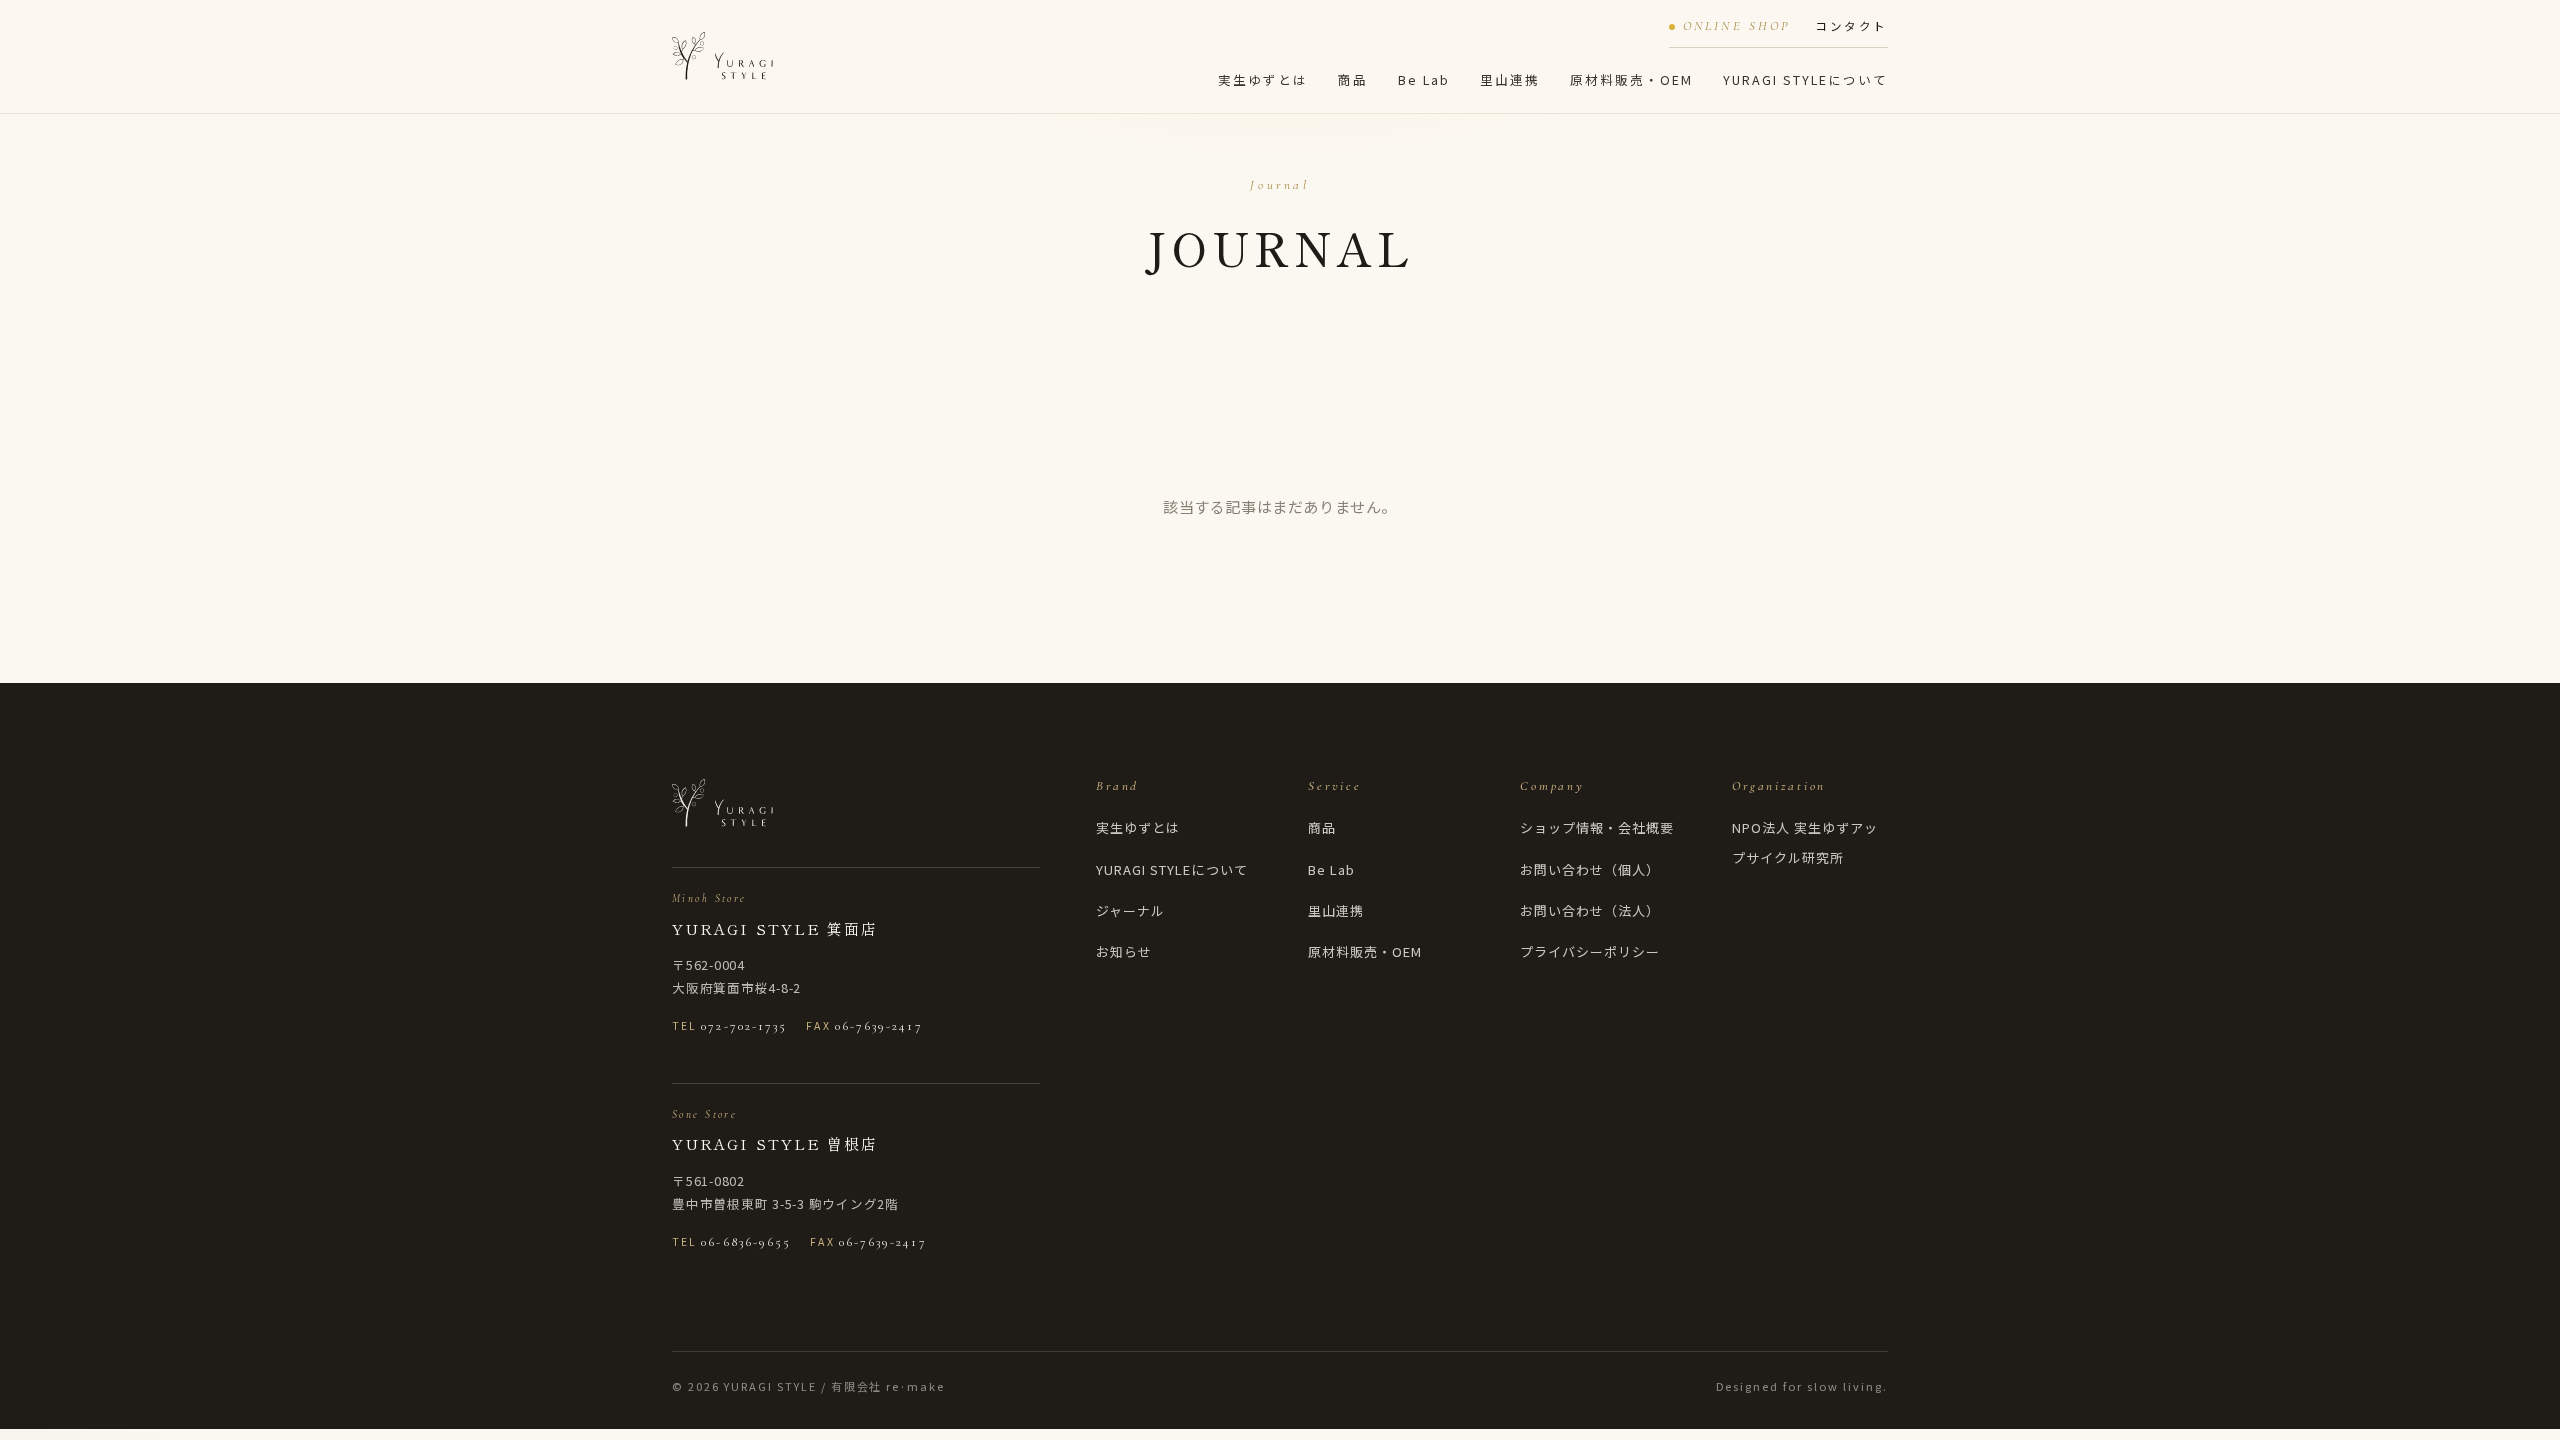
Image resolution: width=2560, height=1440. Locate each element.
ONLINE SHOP (1737, 26)
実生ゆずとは (1263, 79)
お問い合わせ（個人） (1590, 869)
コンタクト (1851, 26)
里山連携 (1510, 79)
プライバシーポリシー (1590, 951)
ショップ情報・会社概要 (1597, 827)
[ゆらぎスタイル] (722, 56)
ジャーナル (1130, 910)
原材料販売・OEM (1631, 79)
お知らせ (1124, 951)
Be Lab (1424, 79)
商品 (1353, 79)
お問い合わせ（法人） (1590, 910)
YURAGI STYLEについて (1805, 79)
